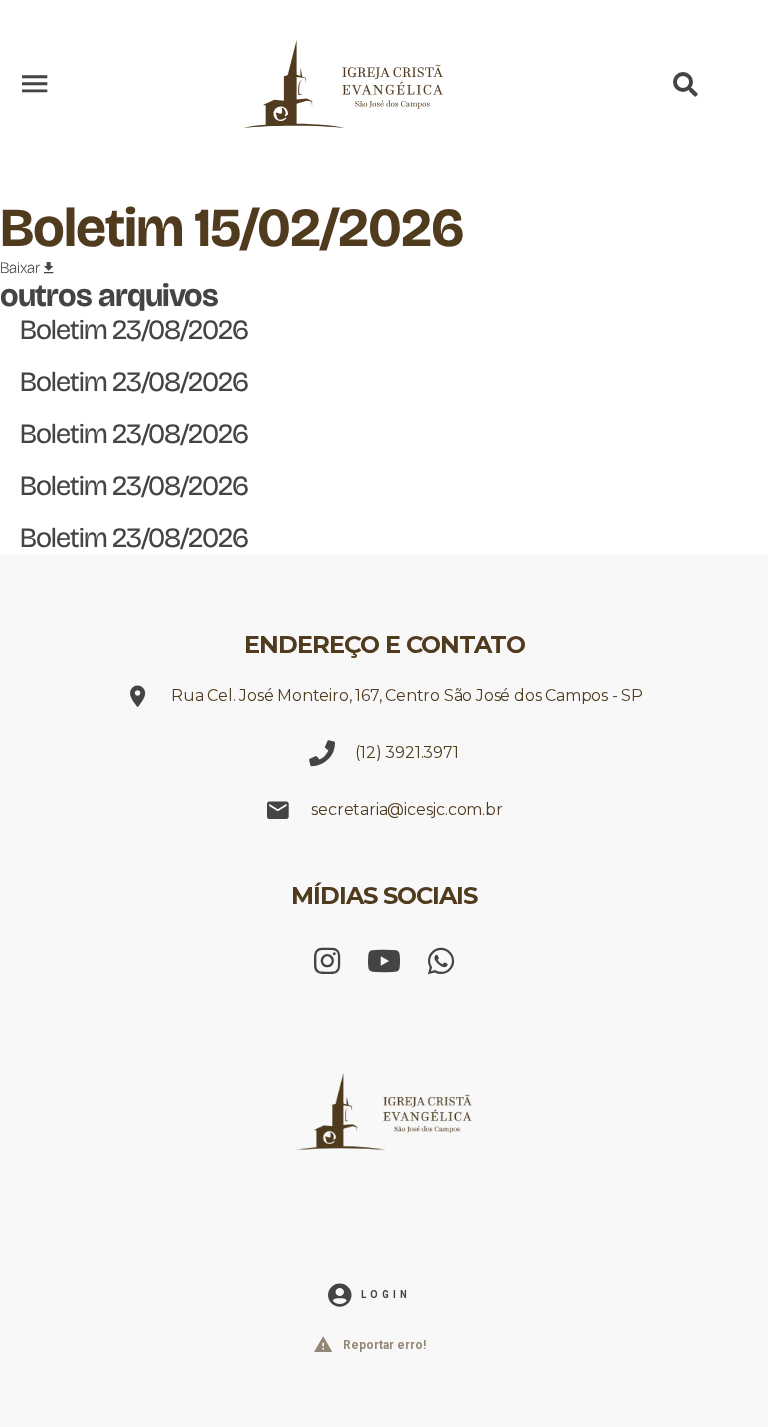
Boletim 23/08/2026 (134, 330)
